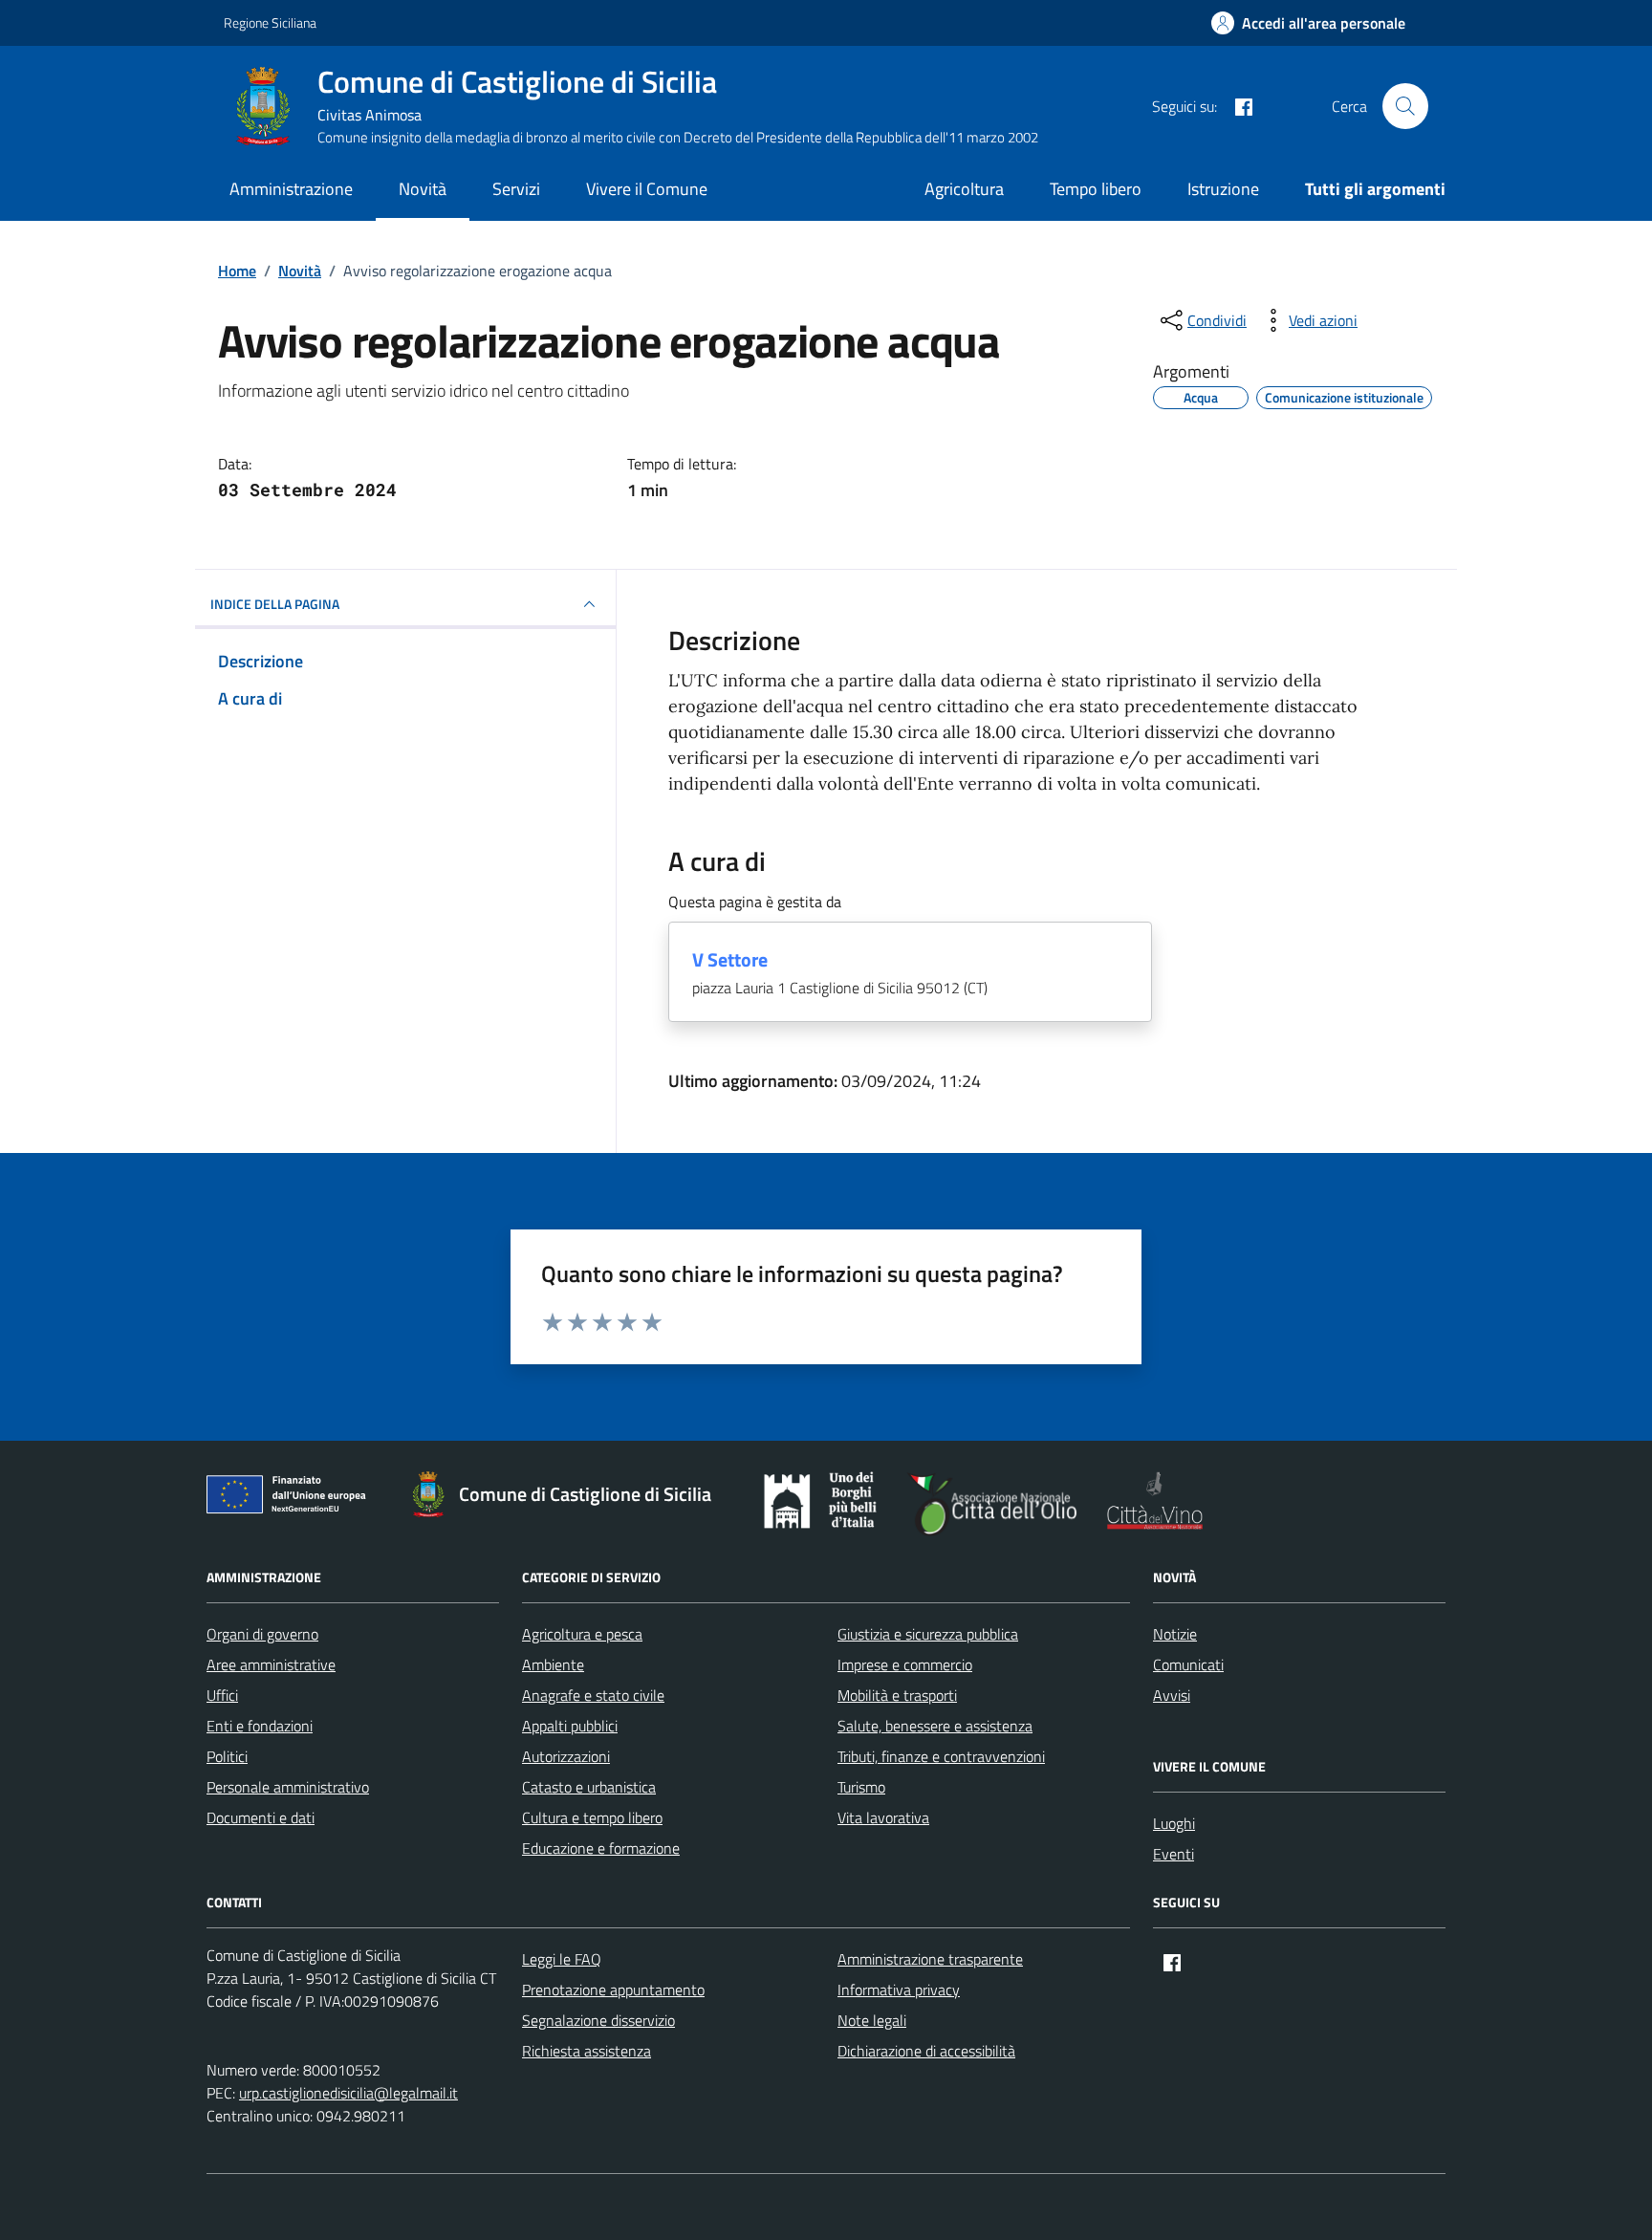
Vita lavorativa (883, 1817)
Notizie (1175, 1634)
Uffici (222, 1695)
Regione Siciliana (270, 22)
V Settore (730, 960)
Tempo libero (1096, 189)
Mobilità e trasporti (897, 1695)
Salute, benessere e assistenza (935, 1726)
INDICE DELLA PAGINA (275, 604)
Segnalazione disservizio (598, 2020)
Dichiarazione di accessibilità (926, 2051)
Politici (227, 1756)
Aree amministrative (271, 1664)
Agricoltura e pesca (582, 1634)
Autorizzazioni (566, 1756)
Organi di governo (262, 1634)
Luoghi (1174, 1823)
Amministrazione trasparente (930, 1959)
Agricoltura (964, 189)
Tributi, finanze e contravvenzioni (941, 1756)
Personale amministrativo (288, 1787)
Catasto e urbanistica (589, 1787)
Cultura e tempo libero (592, 1817)
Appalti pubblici (570, 1726)
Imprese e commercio (905, 1664)
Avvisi (1172, 1695)
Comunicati (1188, 1664)
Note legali (872, 2020)
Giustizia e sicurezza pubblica (928, 1634)
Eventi (1174, 1854)
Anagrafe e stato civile (593, 1695)
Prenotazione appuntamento (613, 1990)
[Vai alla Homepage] (271, 106)
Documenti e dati (261, 1817)
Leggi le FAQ (562, 1959)
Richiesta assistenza (587, 2051)
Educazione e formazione (601, 1848)
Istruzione (1223, 189)
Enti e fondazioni (260, 1726)
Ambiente (553, 1664)
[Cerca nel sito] (1405, 106)
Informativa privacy (899, 1990)
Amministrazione (291, 189)
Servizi (516, 189)
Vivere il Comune (647, 189)
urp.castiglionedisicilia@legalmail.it (348, 2093)
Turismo (861, 1787)
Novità (423, 189)
